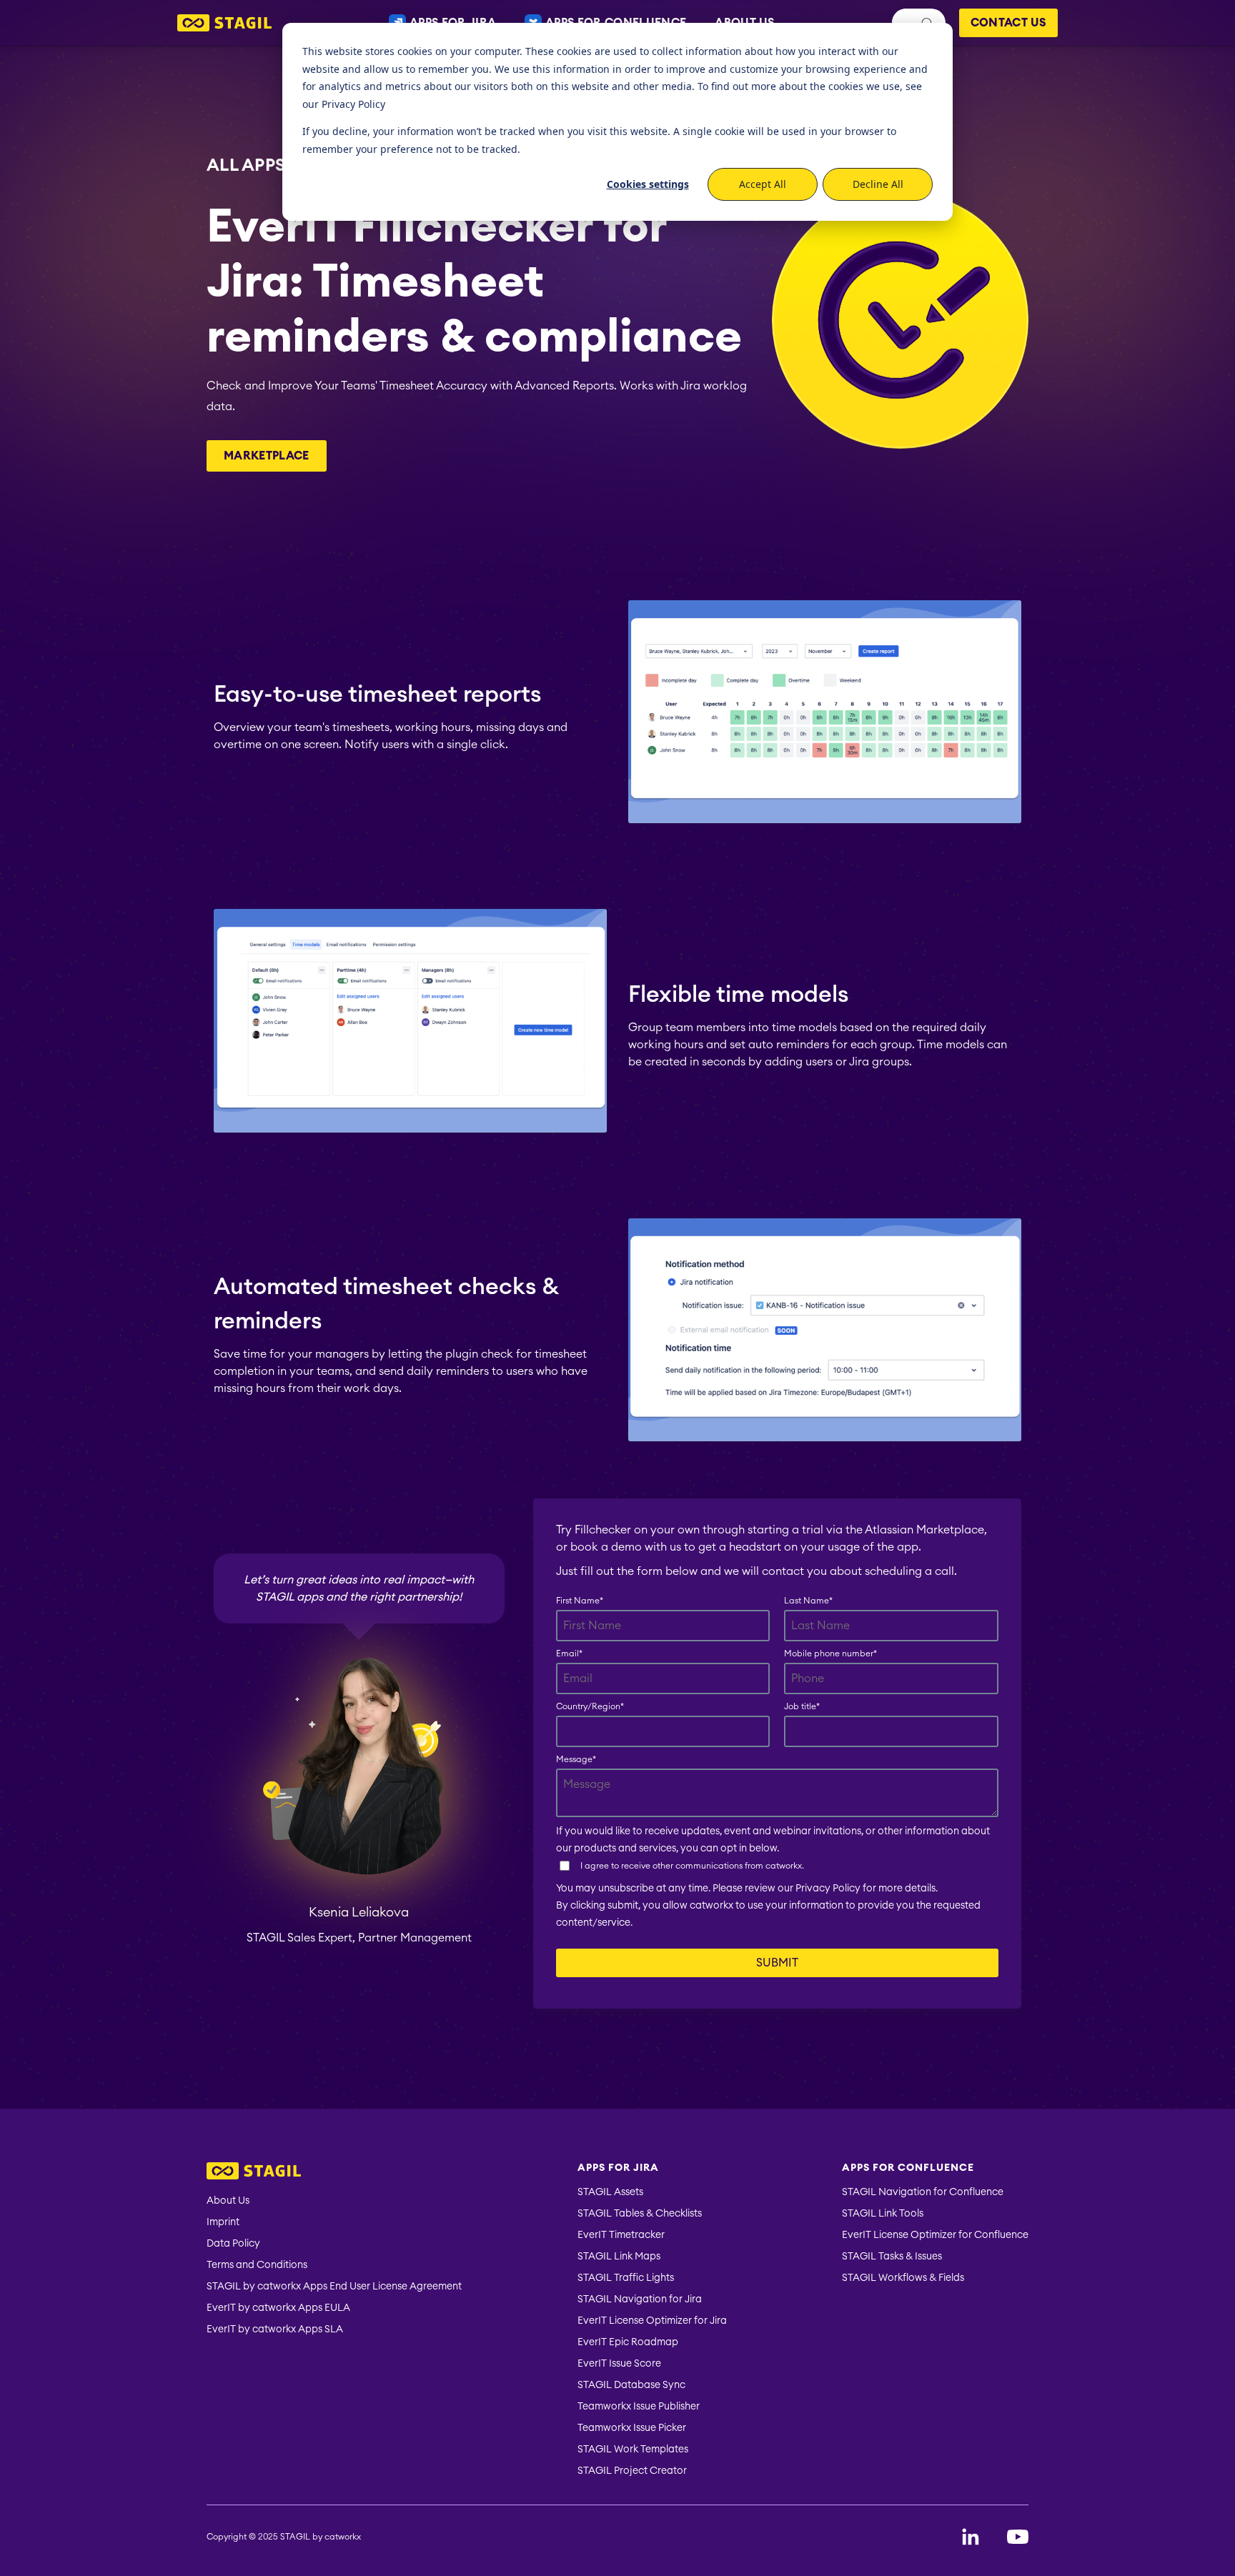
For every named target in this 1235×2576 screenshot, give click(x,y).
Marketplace (267, 456)
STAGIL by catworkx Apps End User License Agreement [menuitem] (334, 2287)
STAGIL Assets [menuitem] (610, 2192)
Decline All (878, 184)
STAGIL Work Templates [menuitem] (633, 2450)
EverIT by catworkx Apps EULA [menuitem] (278, 2308)
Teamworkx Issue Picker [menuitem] (632, 2428)
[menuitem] (334, 2173)
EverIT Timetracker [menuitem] (621, 2235)
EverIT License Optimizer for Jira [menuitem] (652, 2321)
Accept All (763, 184)
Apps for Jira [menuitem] (618, 2168)
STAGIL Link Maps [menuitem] (619, 2257)
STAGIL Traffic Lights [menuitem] (626, 2278)
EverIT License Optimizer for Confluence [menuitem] (935, 2235)
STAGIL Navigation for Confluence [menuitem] (923, 2192)
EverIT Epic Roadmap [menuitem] (628, 2342)
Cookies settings (648, 184)
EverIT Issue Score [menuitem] (619, 2364)
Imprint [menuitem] (223, 2222)
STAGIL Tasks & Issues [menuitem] (892, 2257)
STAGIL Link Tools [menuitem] (883, 2214)
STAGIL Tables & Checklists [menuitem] (640, 2214)
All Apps (246, 164)
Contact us (1008, 23)
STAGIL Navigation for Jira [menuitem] (640, 2299)
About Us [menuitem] (228, 2201)
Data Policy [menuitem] (233, 2244)
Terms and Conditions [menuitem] (257, 2265)
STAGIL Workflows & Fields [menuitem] (903, 2278)
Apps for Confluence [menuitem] (908, 2168)
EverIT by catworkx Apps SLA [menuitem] (275, 2329)
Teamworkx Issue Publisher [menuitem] (639, 2407)
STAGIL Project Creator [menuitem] (632, 2471)
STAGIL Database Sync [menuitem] (631, 2385)
